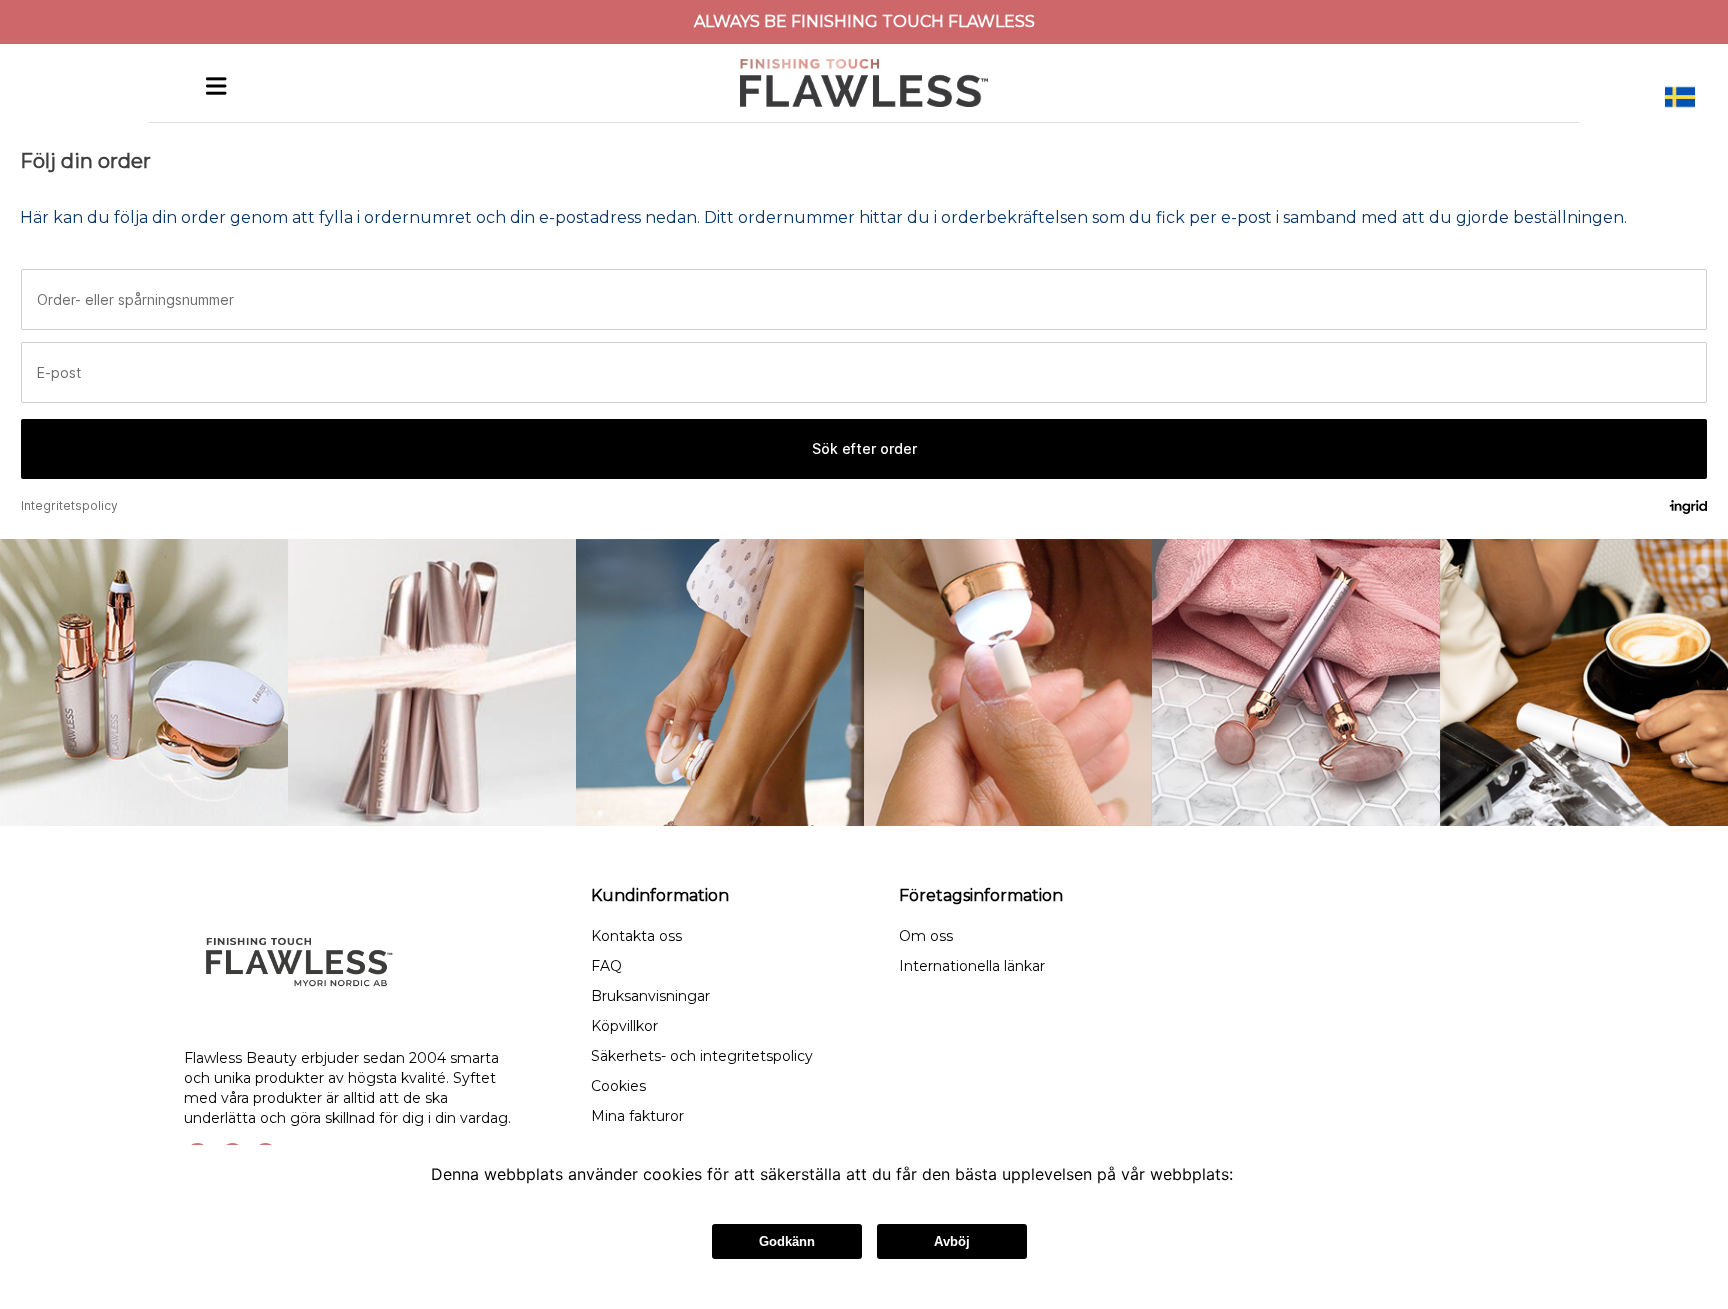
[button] (1680, 97)
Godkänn (787, 1241)
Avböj (952, 1241)
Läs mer (1268, 1174)
